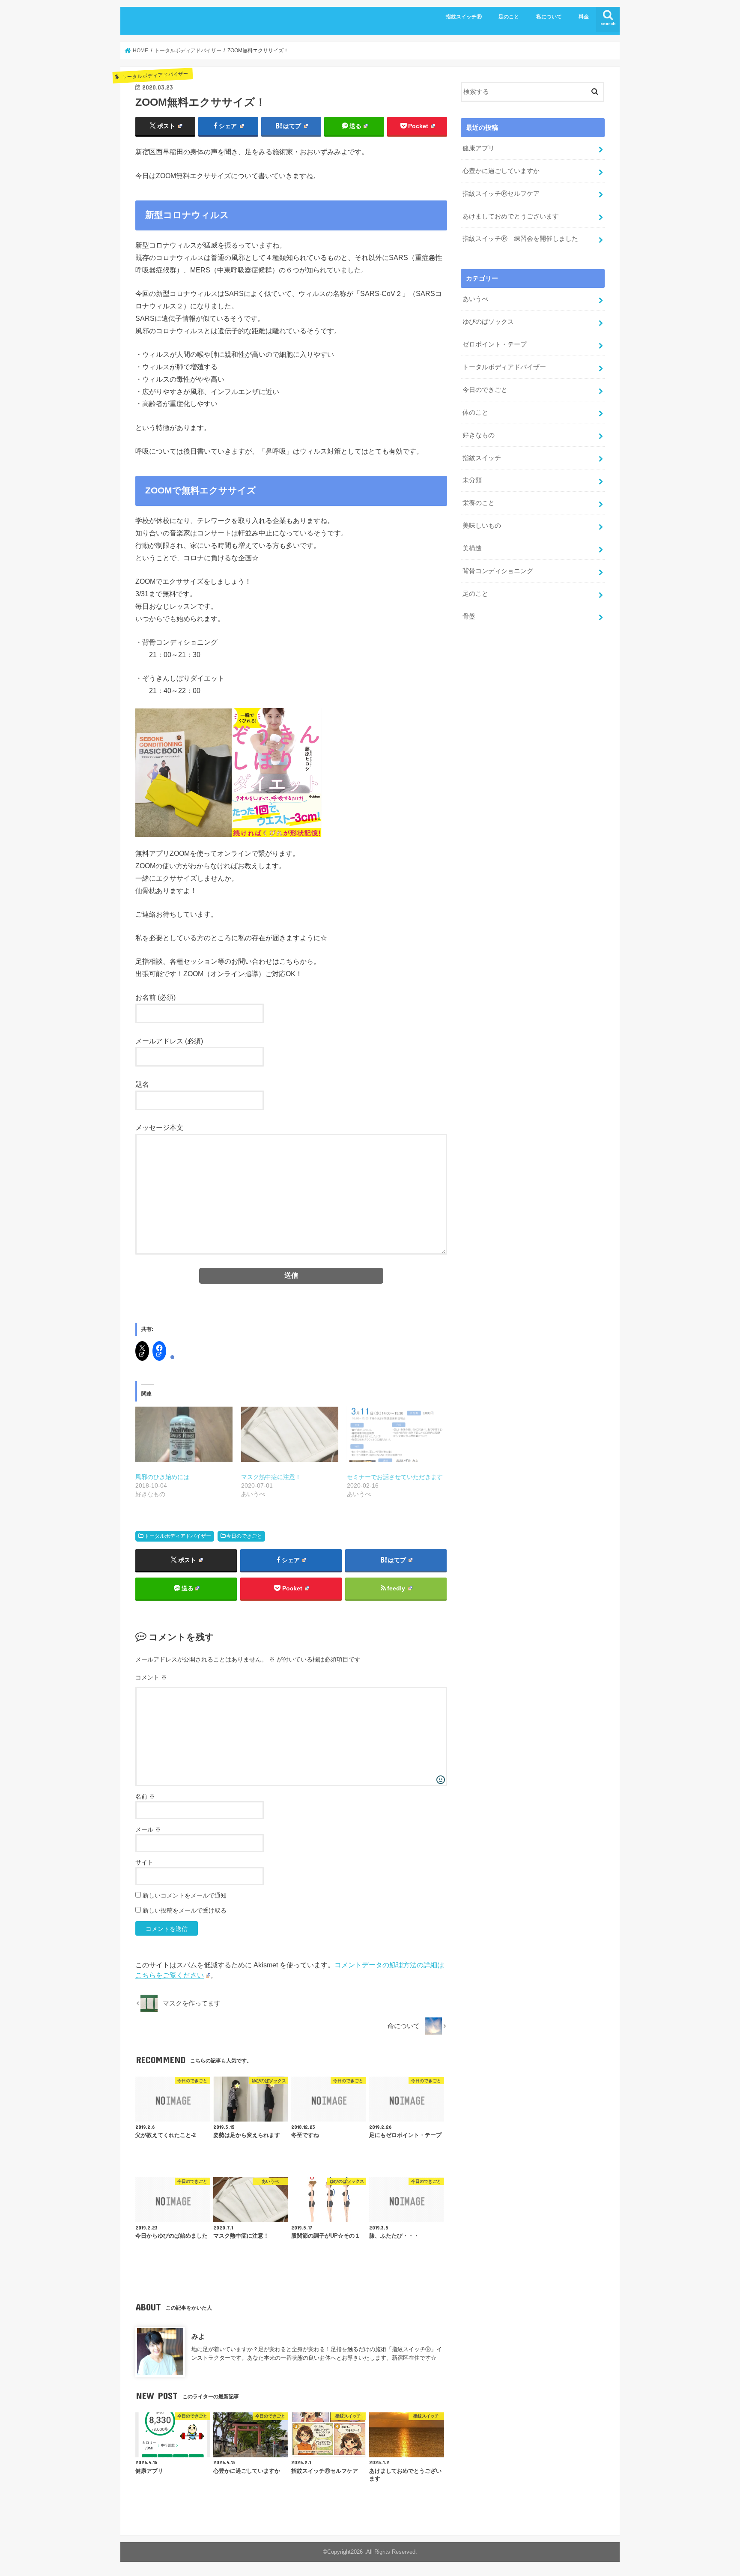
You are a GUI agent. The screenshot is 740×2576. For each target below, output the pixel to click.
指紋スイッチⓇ (464, 17)
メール (148, 1829)
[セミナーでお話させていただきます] (395, 1434)
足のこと (509, 17)
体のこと (475, 412)
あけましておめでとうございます (511, 216)
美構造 (472, 548)
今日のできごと (244, 1536)
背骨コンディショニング (498, 571)
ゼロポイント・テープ (495, 344)
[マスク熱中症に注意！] (290, 1434)
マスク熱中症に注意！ (271, 1477)
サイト (144, 1862)
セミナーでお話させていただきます (395, 1477)
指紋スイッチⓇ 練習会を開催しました (520, 239)
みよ (198, 2336)
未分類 (472, 480)
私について (549, 17)
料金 (584, 17)
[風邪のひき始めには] (184, 1434)
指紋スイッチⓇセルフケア (501, 194)
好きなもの (479, 435)
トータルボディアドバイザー (178, 1536)
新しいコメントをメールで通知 (185, 1895)
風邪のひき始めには (162, 1477)
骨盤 (469, 616)
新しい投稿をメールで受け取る (185, 1910)
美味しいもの (482, 526)
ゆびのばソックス (488, 322)
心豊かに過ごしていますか (501, 171)
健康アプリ (479, 148)
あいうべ (475, 299)
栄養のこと (479, 503)
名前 (145, 1796)
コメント (151, 1677)
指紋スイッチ (482, 458)
